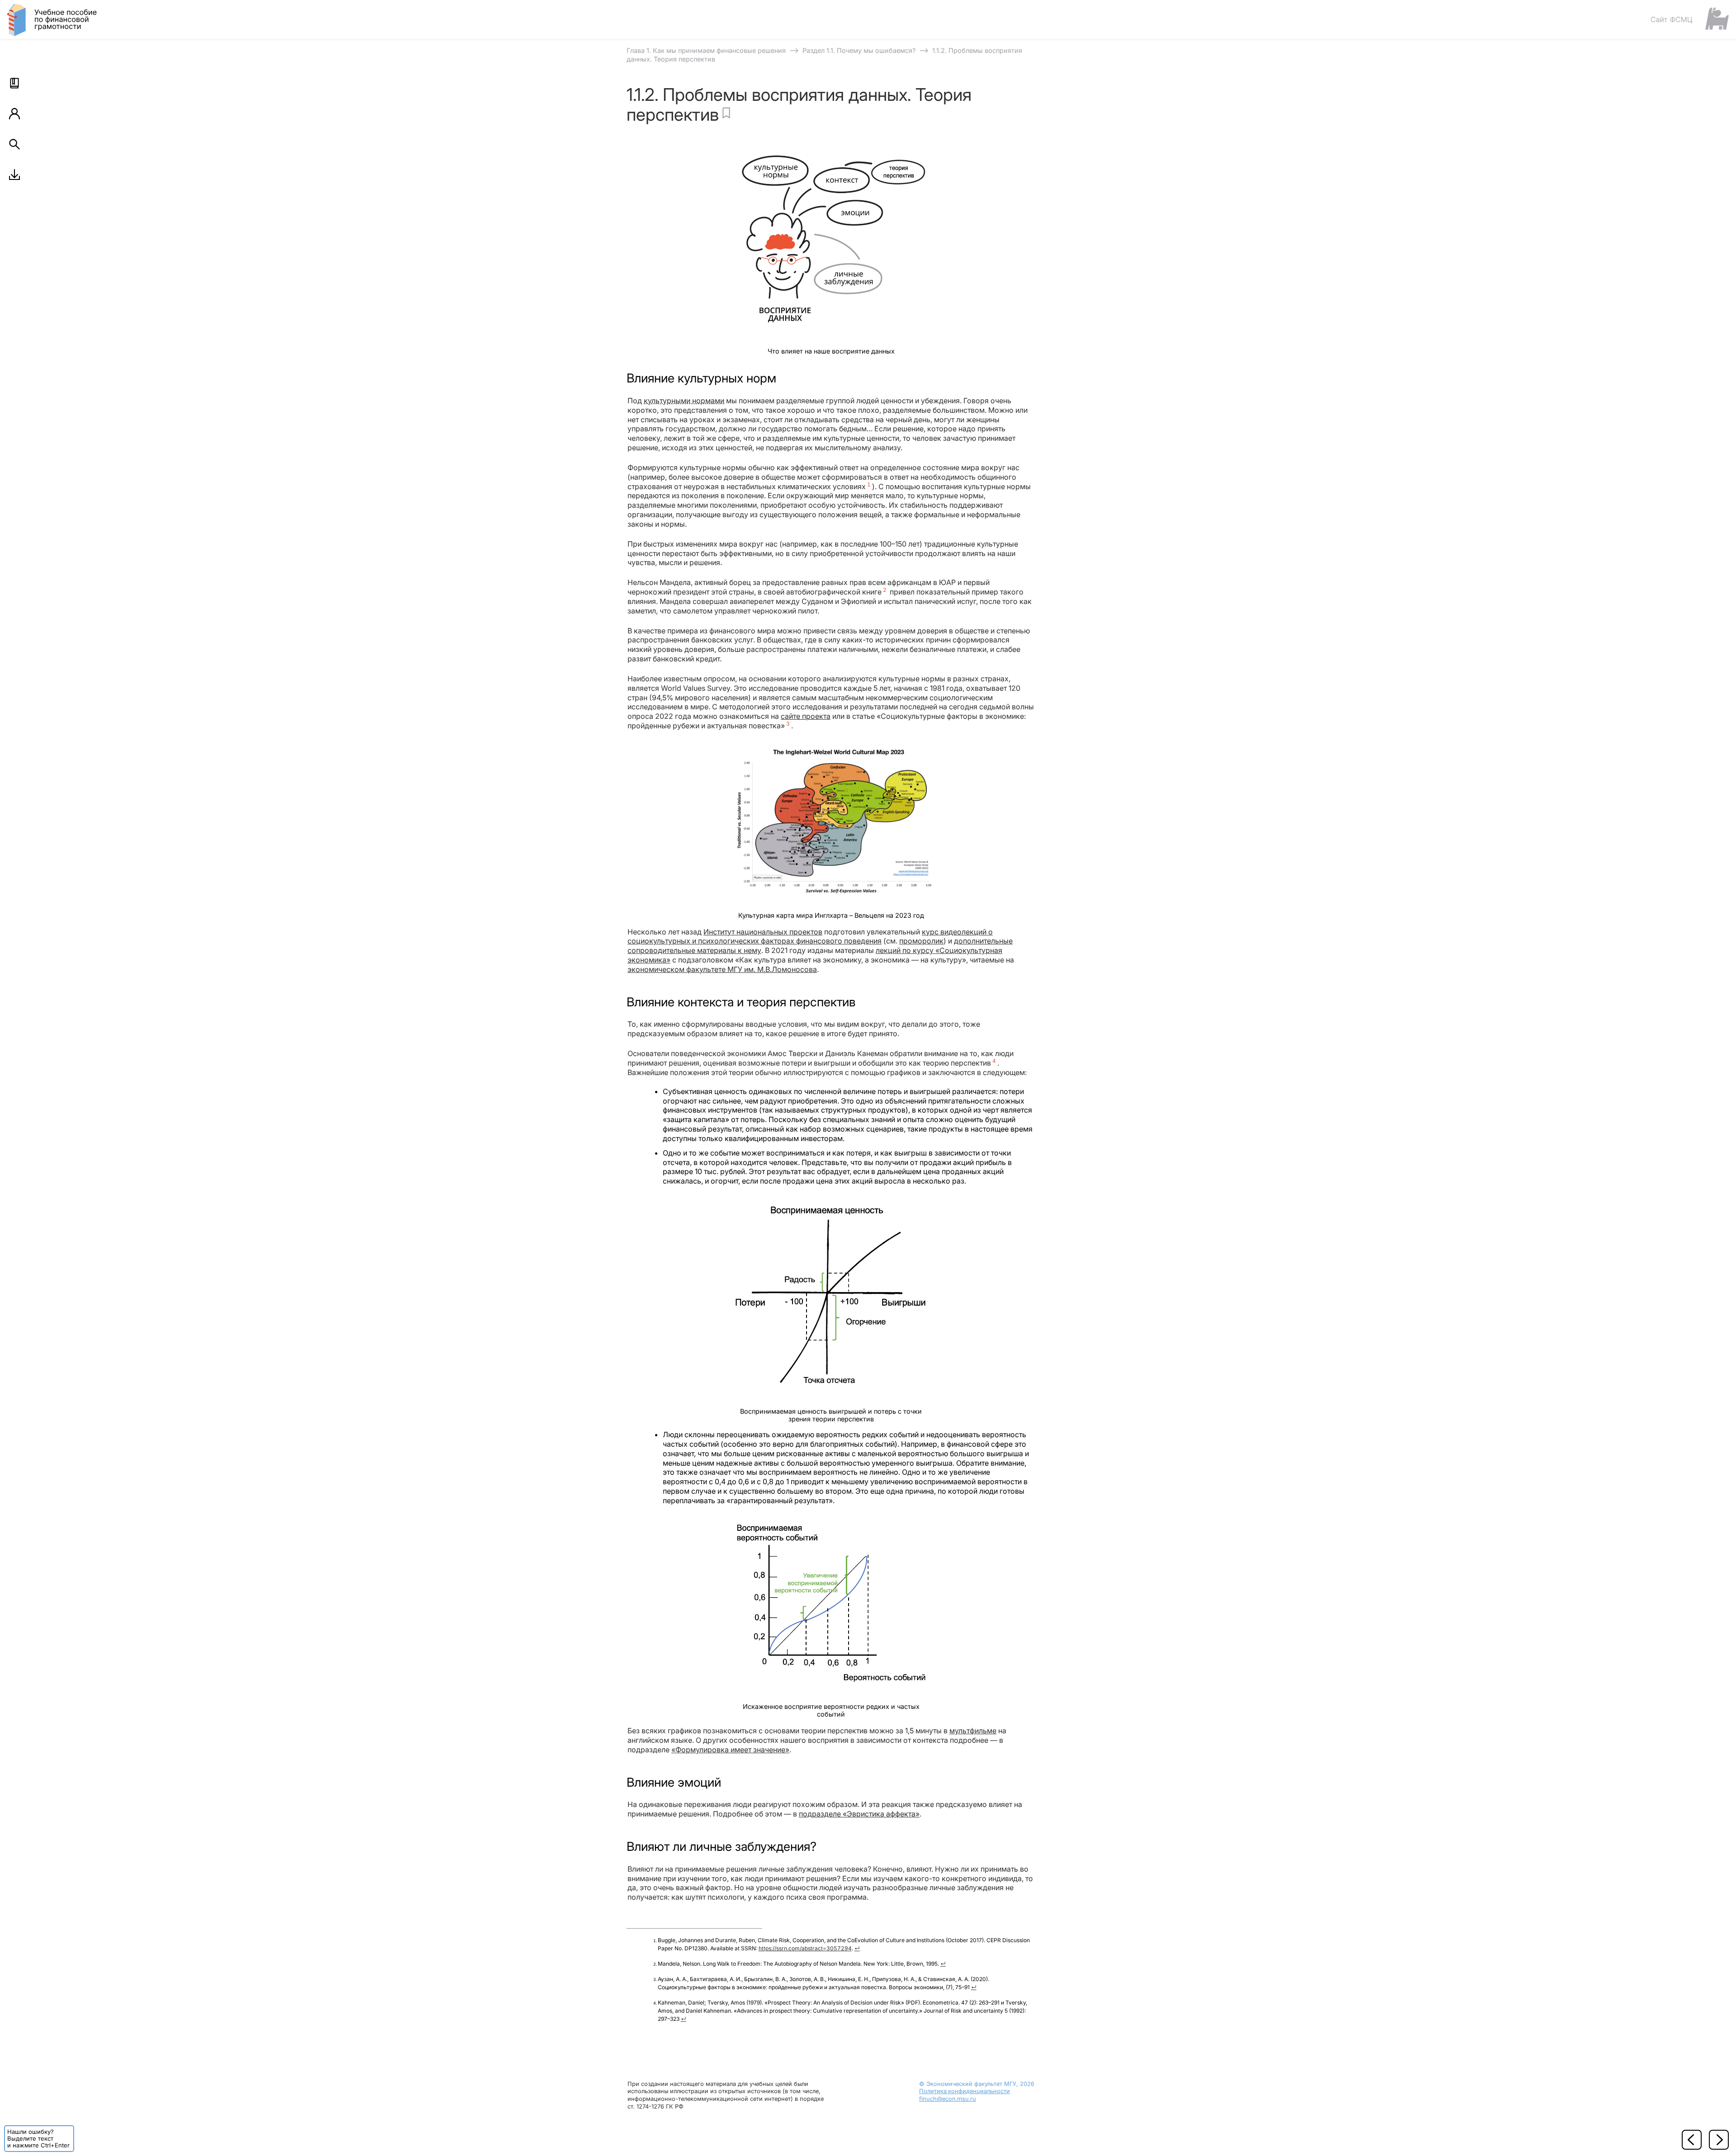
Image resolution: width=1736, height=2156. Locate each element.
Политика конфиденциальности (965, 2091)
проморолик (921, 941)
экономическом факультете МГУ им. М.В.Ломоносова (722, 969)
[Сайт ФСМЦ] (1689, 19)
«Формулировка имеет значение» (730, 1750)
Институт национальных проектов (763, 932)
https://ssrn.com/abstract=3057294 (805, 1948)
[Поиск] (14, 144)
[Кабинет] (14, 113)
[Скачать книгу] (14, 175)
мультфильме (973, 1731)
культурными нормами (684, 401)
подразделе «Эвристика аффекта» (859, 1814)
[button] (14, 83)
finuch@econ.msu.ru (948, 2099)
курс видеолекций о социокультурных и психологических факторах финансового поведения (810, 936)
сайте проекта (806, 716)
